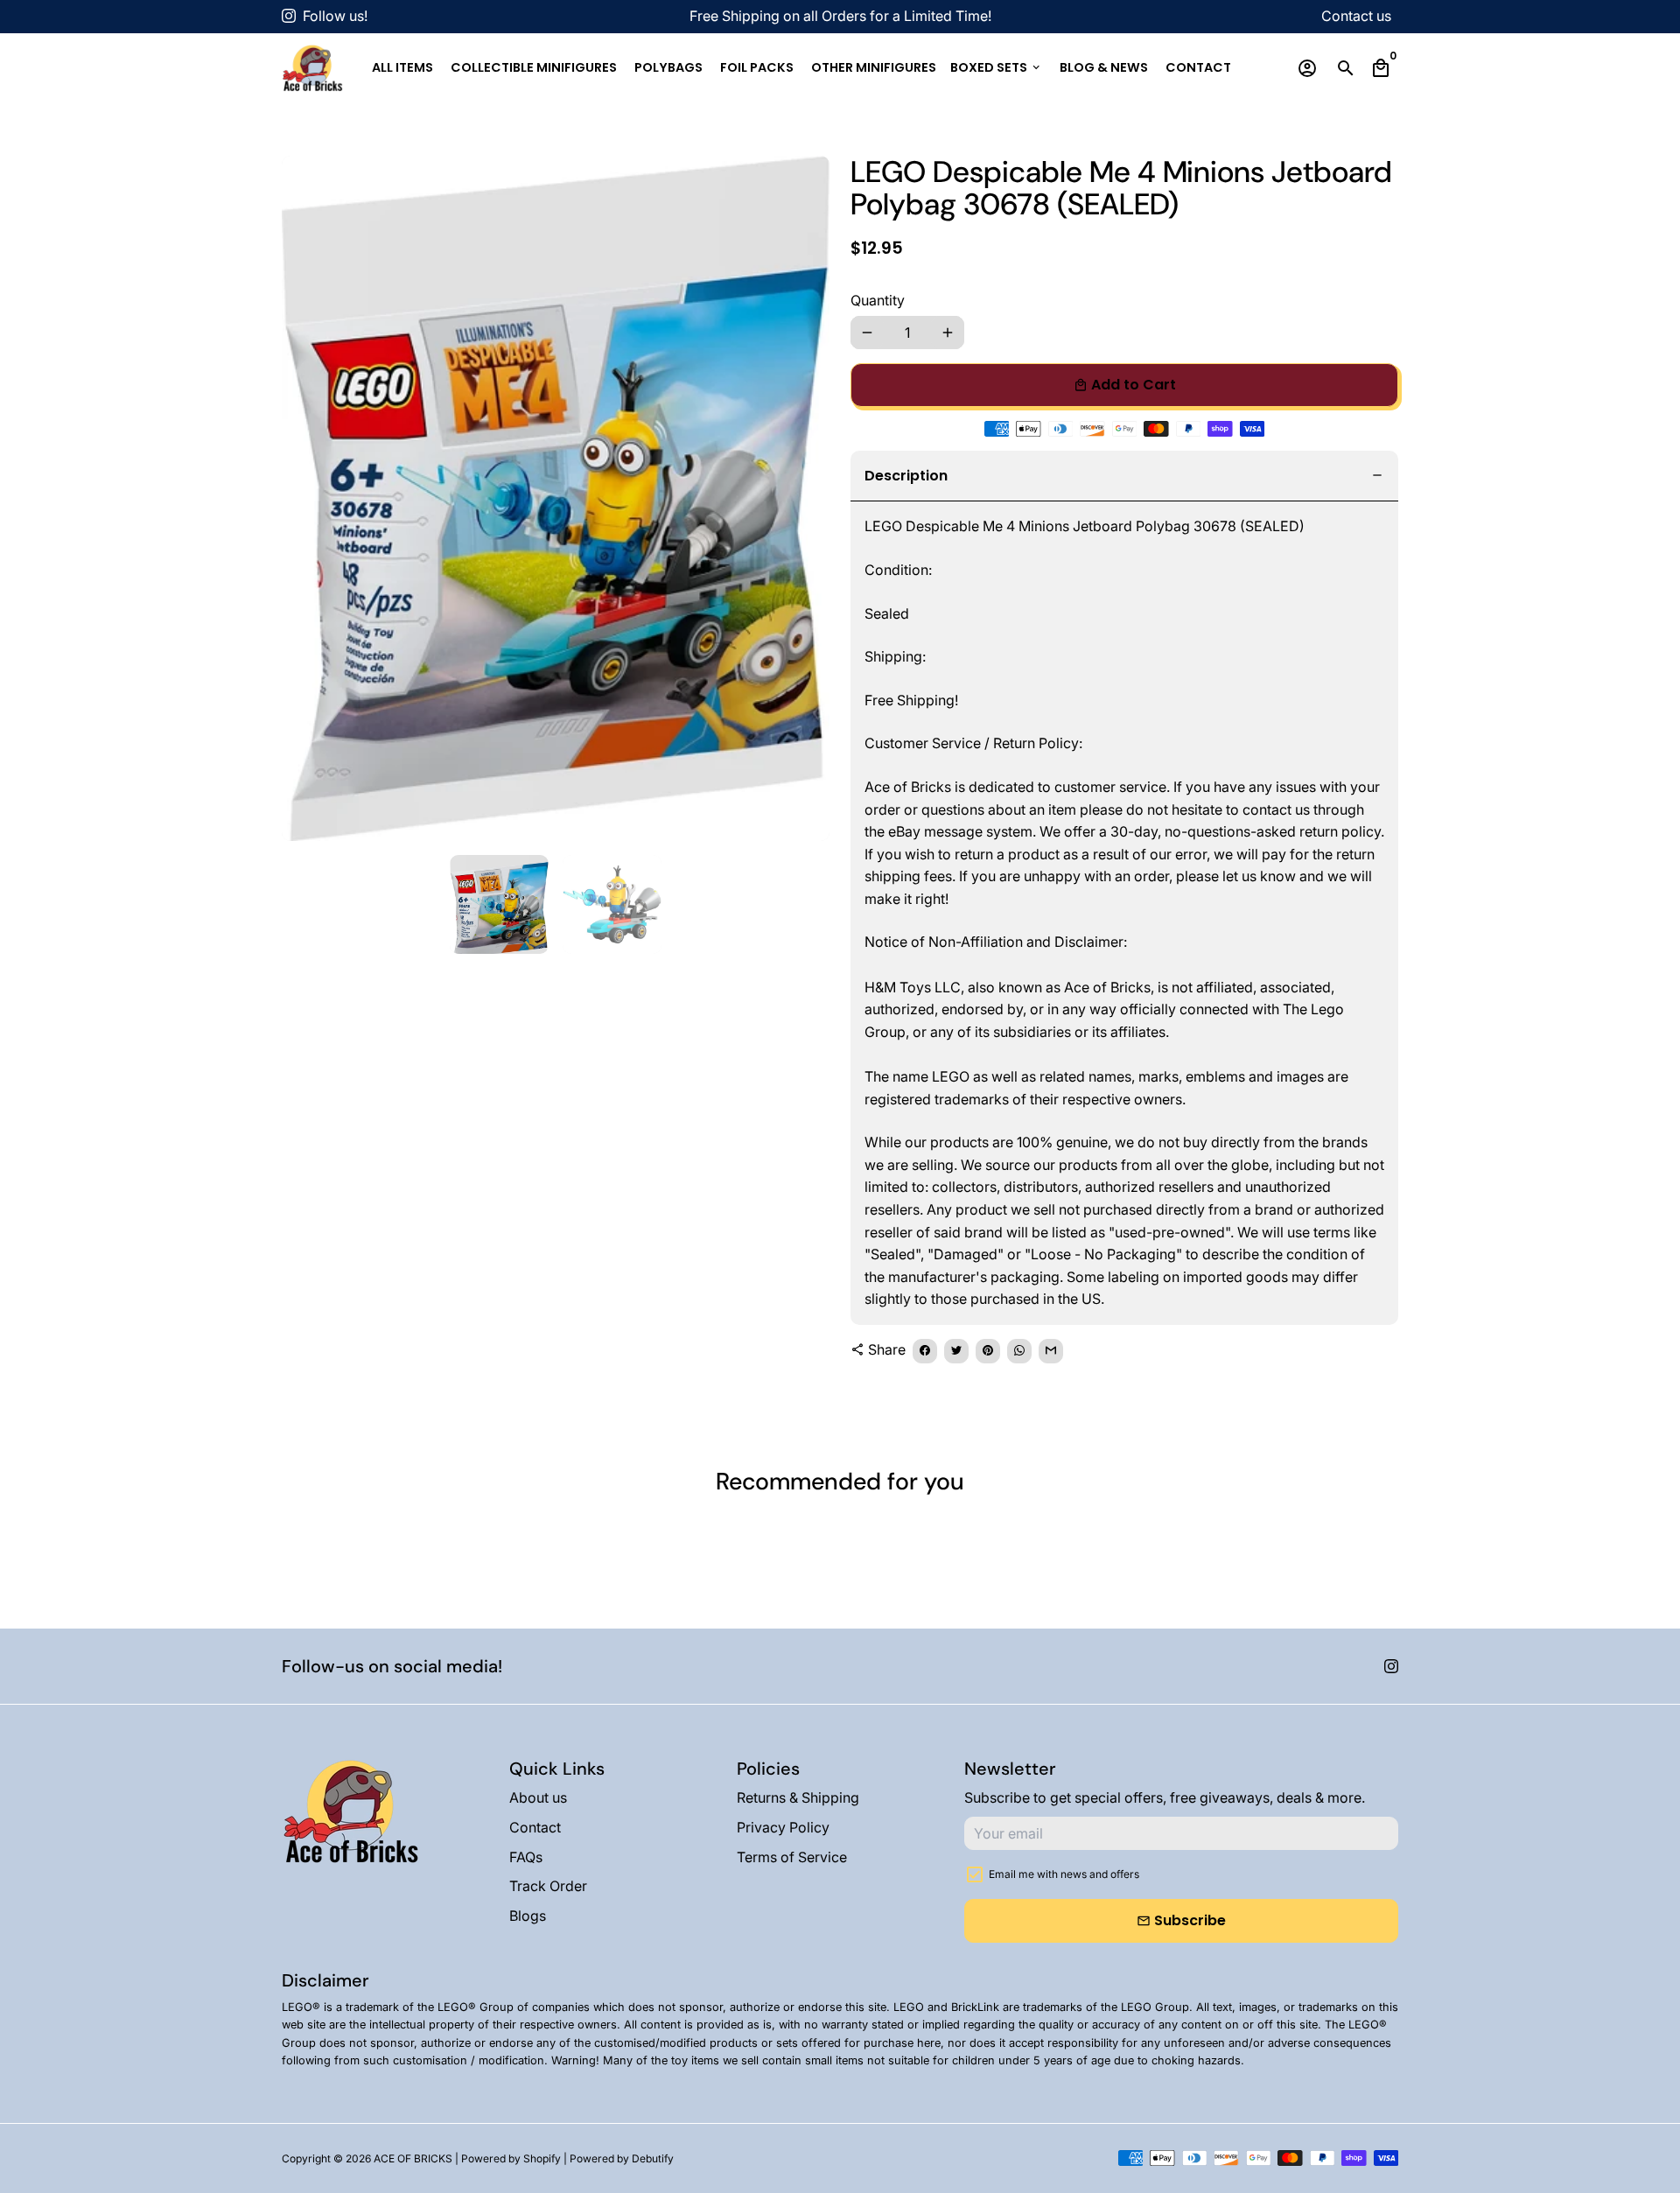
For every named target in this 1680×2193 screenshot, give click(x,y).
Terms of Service (792, 1857)
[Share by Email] (1051, 1351)
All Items (402, 67)
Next (806, 498)
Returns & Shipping (798, 1797)
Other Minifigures (874, 67)
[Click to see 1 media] (499, 904)
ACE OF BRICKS (413, 2158)
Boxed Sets (996, 67)
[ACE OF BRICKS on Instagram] (289, 16)
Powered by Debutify (622, 2158)
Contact (1198, 67)
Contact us (1356, 16)
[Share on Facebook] (925, 1351)
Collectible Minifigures (534, 67)
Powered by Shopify (511, 2158)
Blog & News (1104, 67)
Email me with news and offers (1064, 1874)
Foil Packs (757, 67)
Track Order (548, 1886)
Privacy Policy (783, 1827)
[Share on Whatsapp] (1019, 1351)
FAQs (526, 1857)
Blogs (528, 1916)
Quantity (878, 300)
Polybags (668, 67)
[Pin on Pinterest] (988, 1351)
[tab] (1124, 476)
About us (538, 1797)
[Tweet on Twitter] (956, 1351)
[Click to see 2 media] (612, 904)
